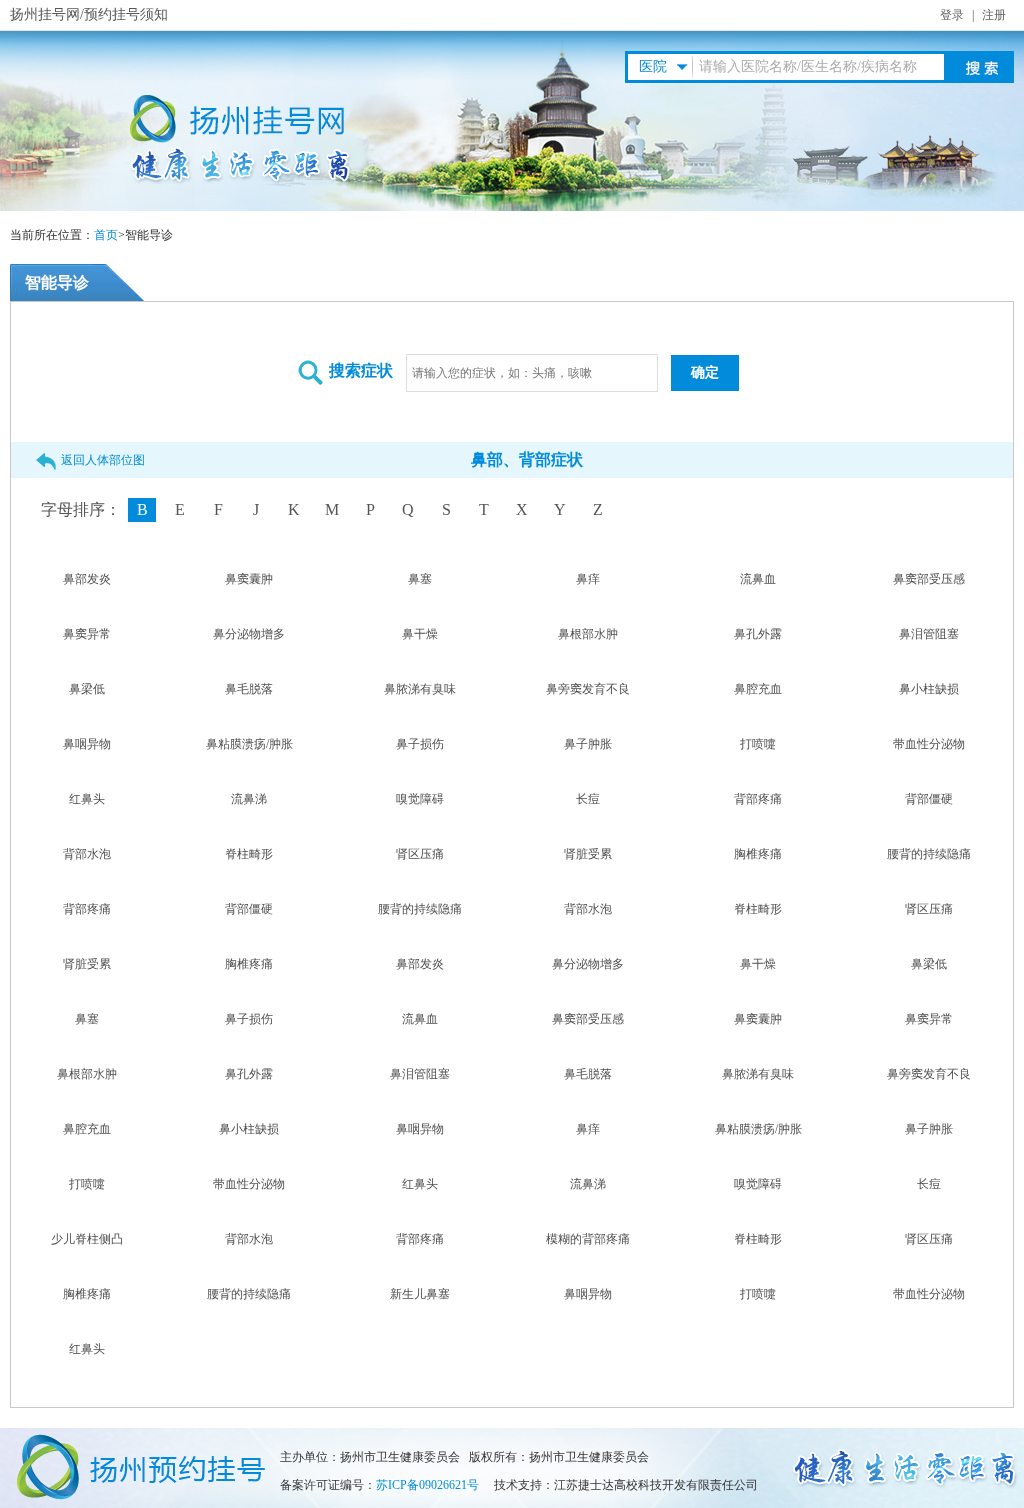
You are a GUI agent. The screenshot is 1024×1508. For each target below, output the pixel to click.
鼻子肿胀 (588, 744)
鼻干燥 (420, 634)
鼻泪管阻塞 (929, 634)
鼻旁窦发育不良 (588, 689)
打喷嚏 (758, 744)
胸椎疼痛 (758, 854)
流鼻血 (758, 579)
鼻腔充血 (758, 689)
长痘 (588, 799)
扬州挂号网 (45, 14)
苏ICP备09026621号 (427, 1485)
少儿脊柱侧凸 (87, 1239)
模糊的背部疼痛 (588, 1239)
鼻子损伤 (420, 744)
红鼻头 (87, 799)
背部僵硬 (929, 799)
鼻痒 (588, 579)
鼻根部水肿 (588, 634)
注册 (994, 15)
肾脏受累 (588, 854)
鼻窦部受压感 (929, 579)
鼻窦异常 (87, 634)
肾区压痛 (420, 854)
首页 (106, 235)
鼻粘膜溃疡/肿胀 (249, 744)
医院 (653, 66)
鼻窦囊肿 (249, 579)
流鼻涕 (249, 799)
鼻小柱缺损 (929, 689)
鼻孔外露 (758, 634)
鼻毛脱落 (249, 689)
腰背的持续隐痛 (929, 854)
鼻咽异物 (87, 744)
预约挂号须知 (126, 14)
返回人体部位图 (103, 460)
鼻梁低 (87, 689)
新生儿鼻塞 (420, 1294)
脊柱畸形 (249, 854)
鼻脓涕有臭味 (420, 689)
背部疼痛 (758, 799)
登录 (952, 15)
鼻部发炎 (87, 579)
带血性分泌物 (929, 744)
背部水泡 (87, 854)
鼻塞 (420, 579)
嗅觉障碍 (420, 799)
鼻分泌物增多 (249, 634)
